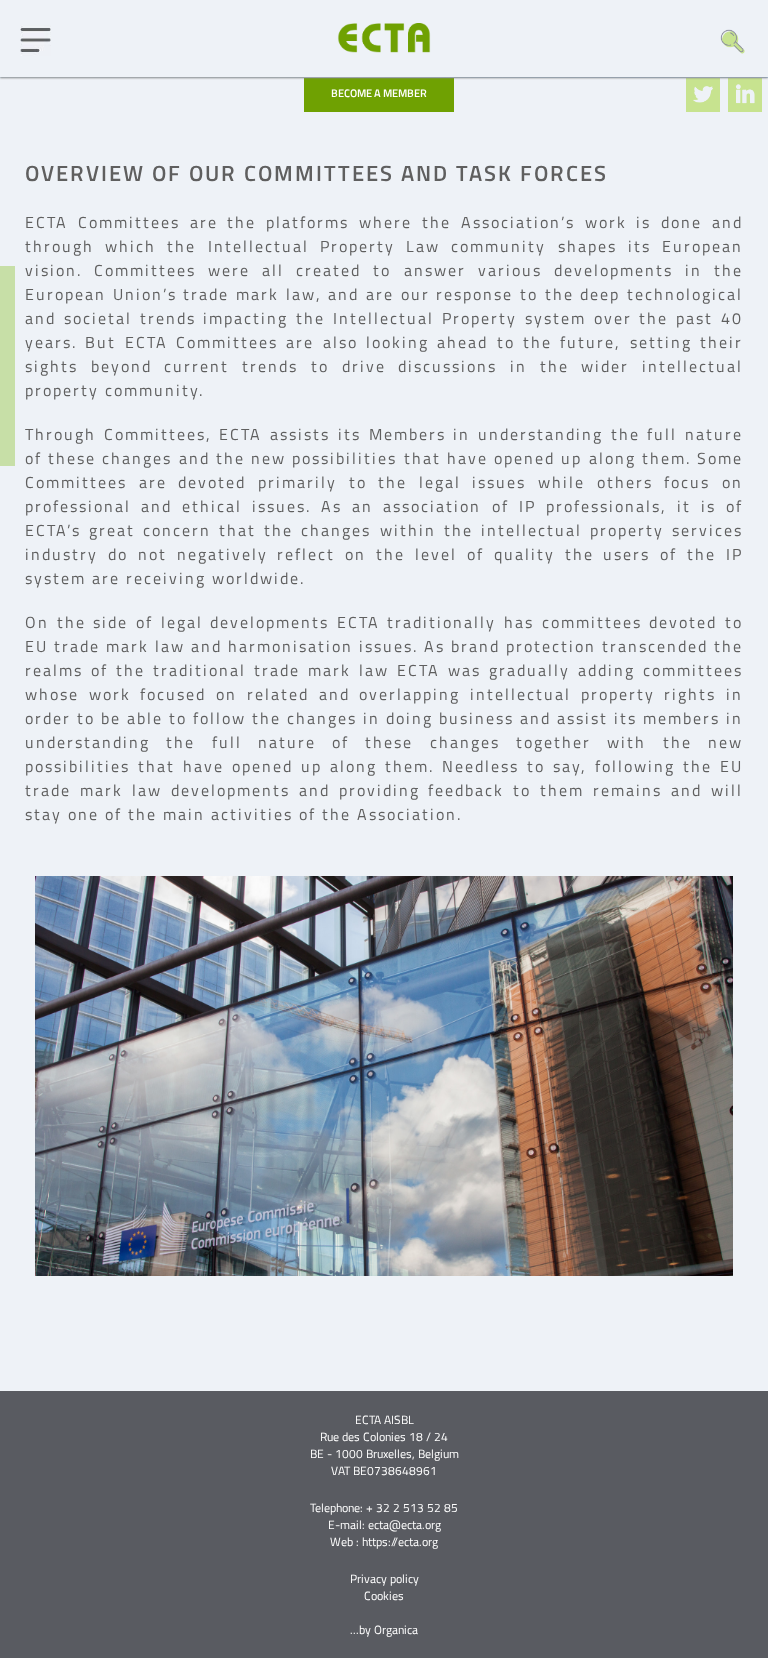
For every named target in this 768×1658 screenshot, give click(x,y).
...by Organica (384, 1629)
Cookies (384, 1595)
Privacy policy (384, 1578)
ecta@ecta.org (404, 1524)
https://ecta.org (400, 1541)
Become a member (379, 93)
